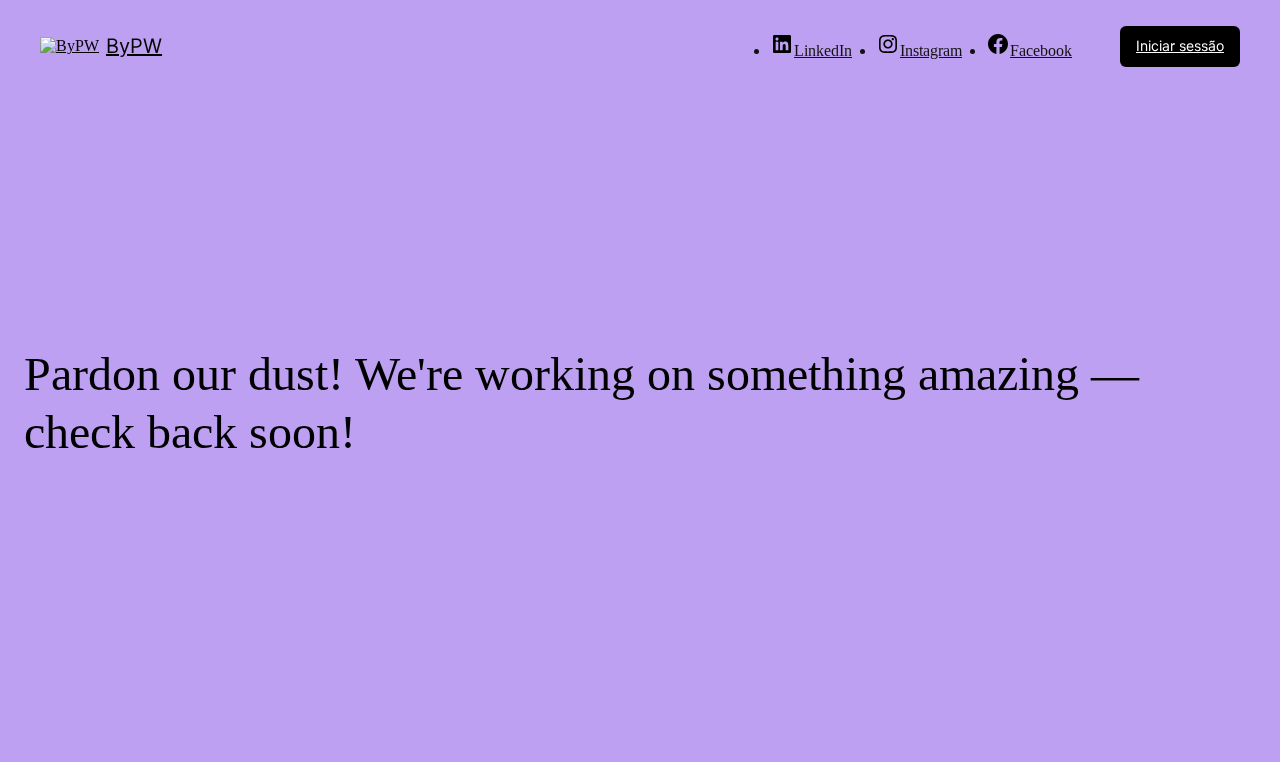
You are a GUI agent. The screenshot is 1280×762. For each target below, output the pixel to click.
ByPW (134, 46)
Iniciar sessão (1180, 45)
